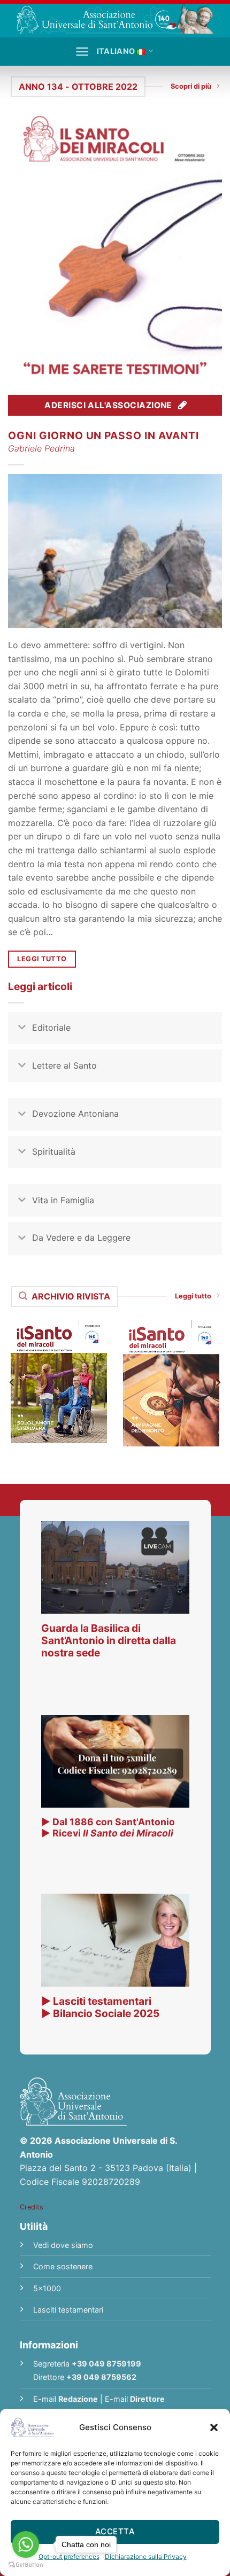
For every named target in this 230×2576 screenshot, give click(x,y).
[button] (214, 2427)
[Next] (218, 1383)
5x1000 (47, 2288)
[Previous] (12, 1383)
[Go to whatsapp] (26, 2544)
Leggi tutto (193, 1296)
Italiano (116, 51)
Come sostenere (63, 2266)
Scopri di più (191, 86)
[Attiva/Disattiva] (22, 1029)
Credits (32, 2207)
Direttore (147, 2399)
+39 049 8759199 (106, 2364)
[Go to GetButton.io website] (26, 2565)
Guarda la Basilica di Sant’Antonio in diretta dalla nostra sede (109, 1640)
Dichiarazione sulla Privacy (146, 2556)
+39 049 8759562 (101, 2377)
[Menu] (82, 52)
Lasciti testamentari (68, 2310)
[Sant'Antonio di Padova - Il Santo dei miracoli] (115, 19)
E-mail (66, 2399)
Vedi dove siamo (63, 2245)
